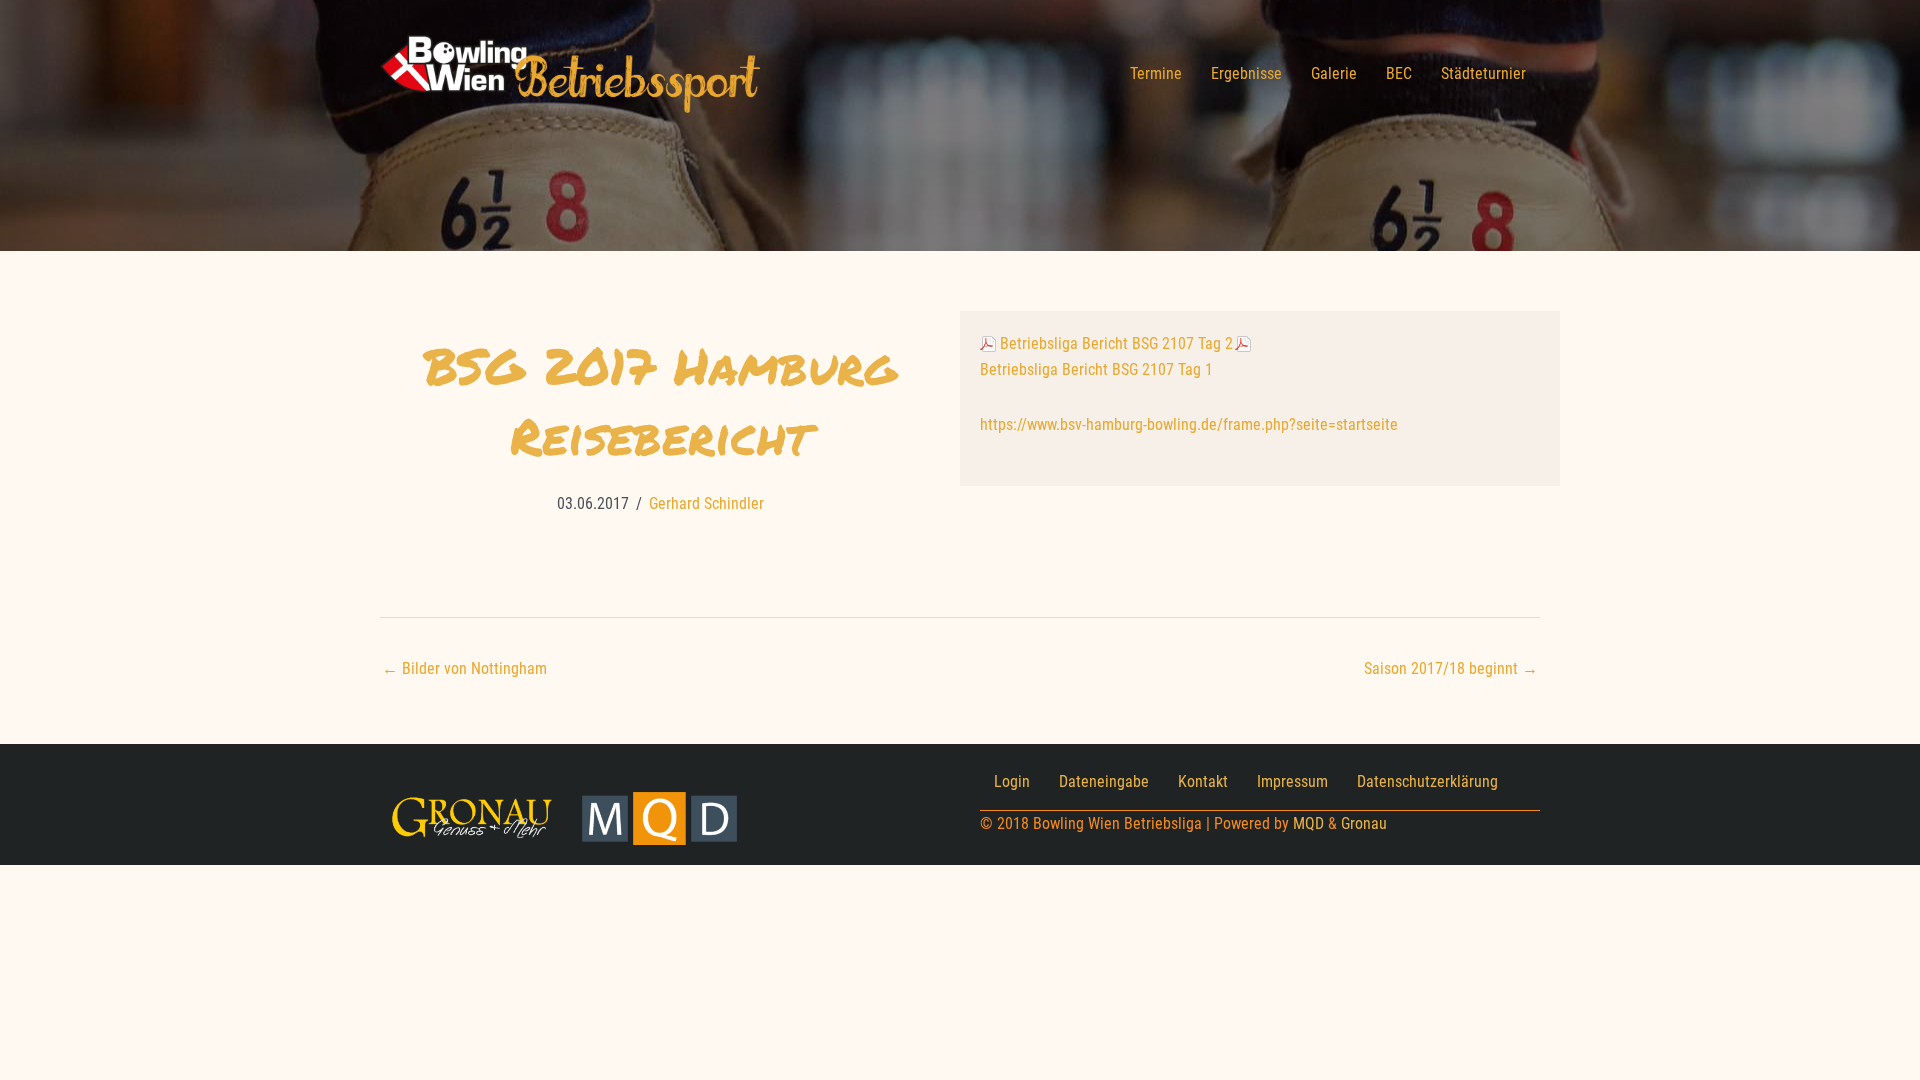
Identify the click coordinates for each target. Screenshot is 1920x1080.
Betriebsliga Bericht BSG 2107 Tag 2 (1116, 343)
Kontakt (1203, 781)
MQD (1308, 823)
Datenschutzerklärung (1427, 781)
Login (1012, 781)
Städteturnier (1483, 73)
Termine (1156, 73)
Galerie (1334, 73)
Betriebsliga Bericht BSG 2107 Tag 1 (1096, 369)
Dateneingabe (1104, 781)
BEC (1399, 73)
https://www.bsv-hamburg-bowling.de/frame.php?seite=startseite (1189, 424)
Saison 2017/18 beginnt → (1451, 668)
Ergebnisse (1246, 73)
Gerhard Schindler (706, 503)
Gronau (1364, 823)
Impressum (1292, 781)
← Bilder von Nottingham (464, 668)
